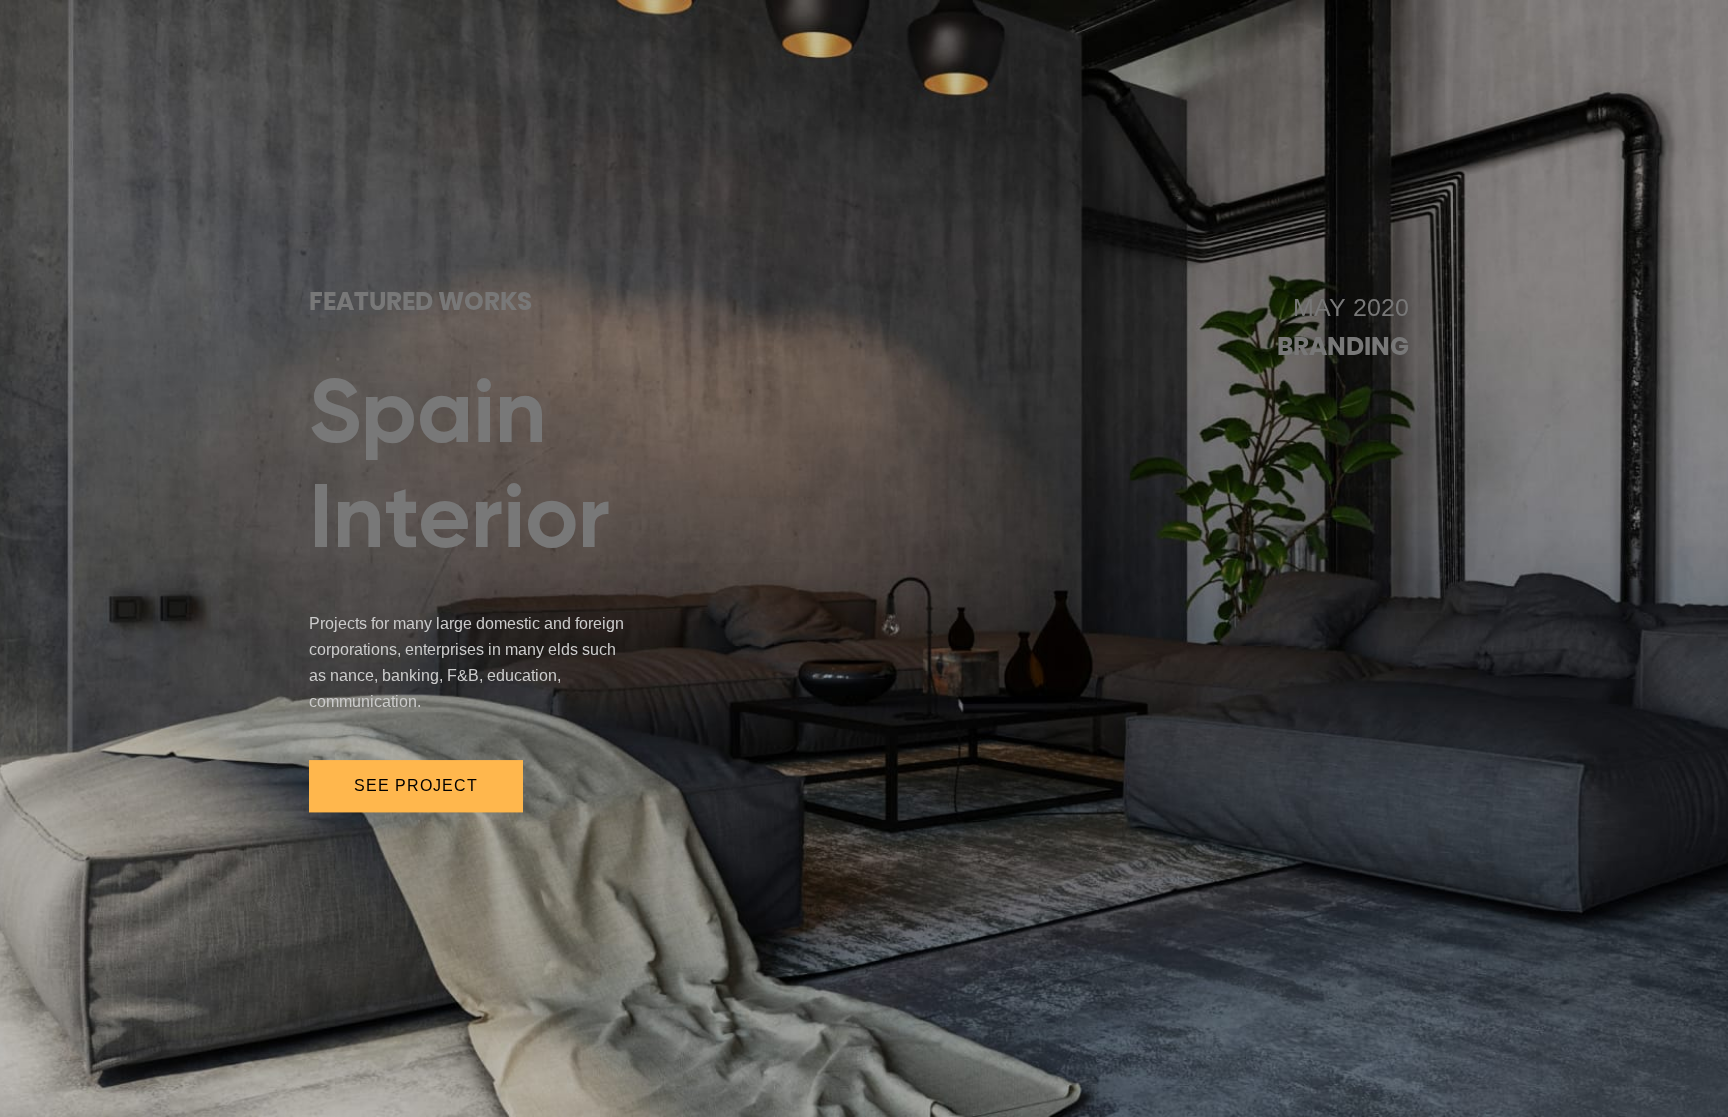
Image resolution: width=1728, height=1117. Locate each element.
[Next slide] (1557, 547)
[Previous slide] (171, 547)
